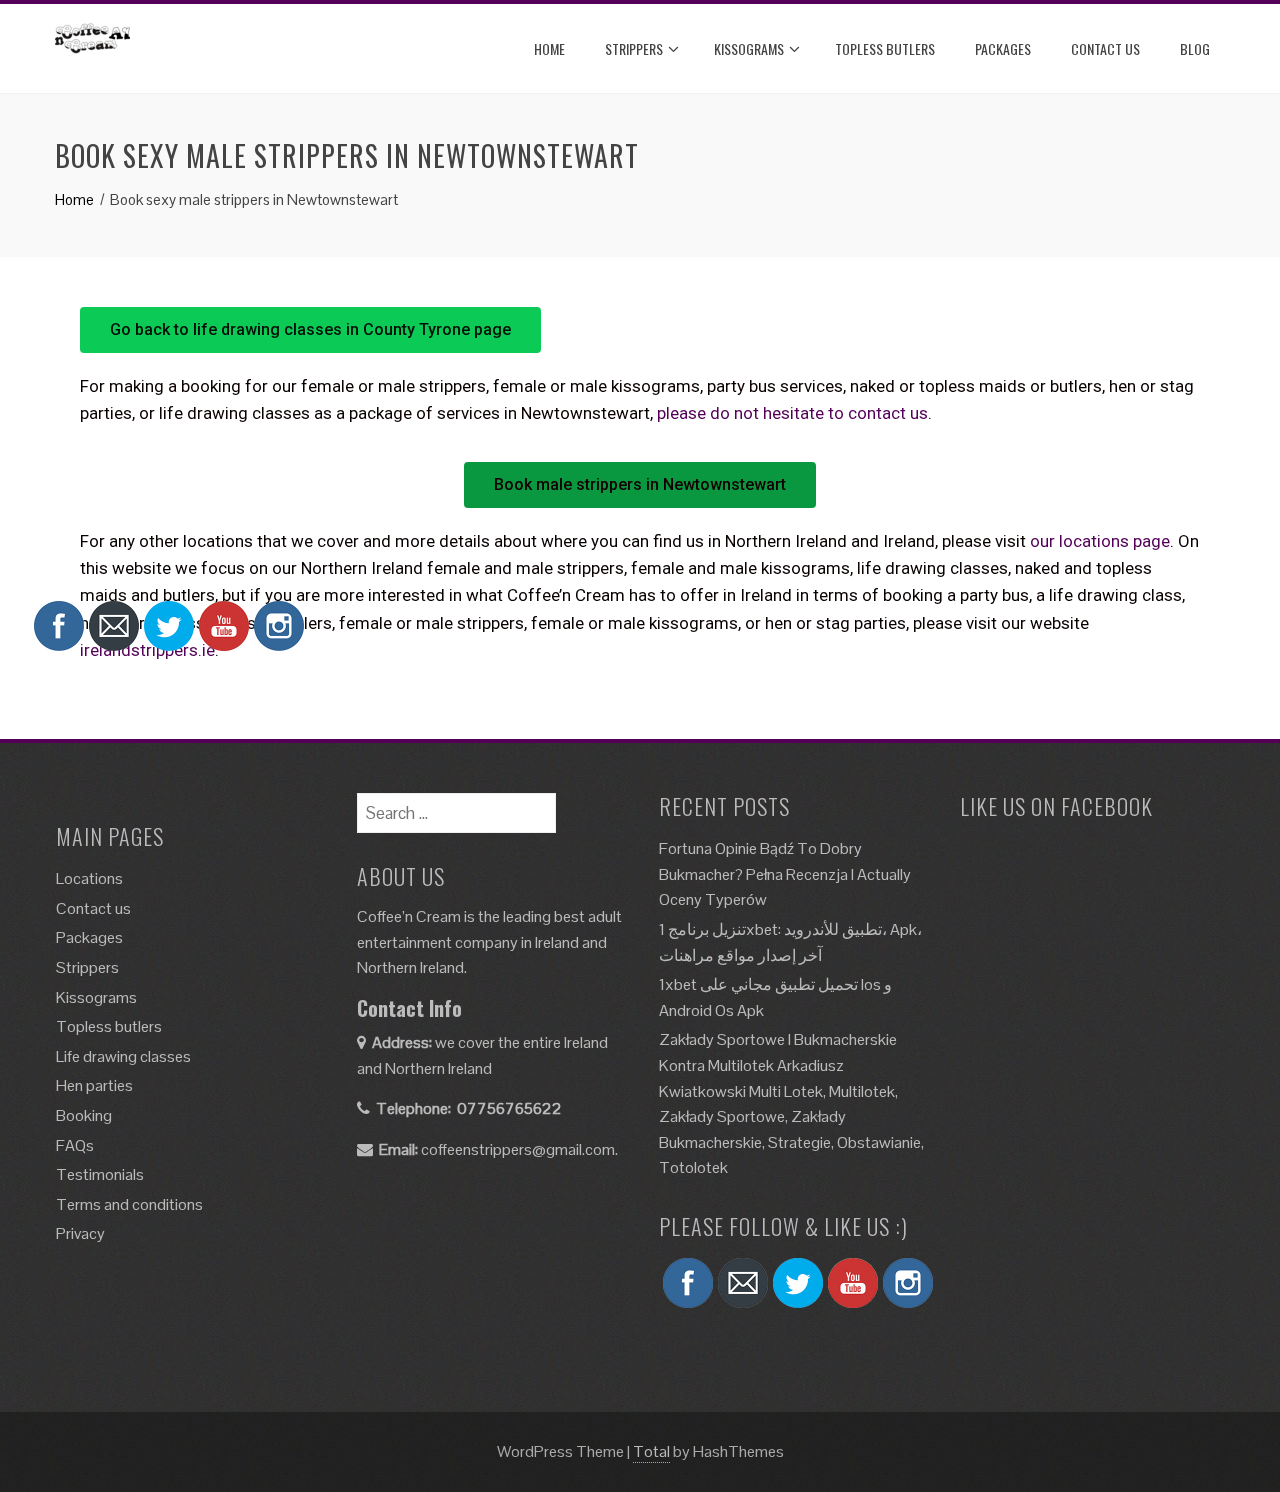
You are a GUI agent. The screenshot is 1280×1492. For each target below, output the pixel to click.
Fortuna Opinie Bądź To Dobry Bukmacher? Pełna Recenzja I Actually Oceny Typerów (785, 874)
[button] (310, 330)
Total (651, 1451)
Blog (1195, 48)
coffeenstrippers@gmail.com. (519, 1149)
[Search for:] (456, 805)
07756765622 (509, 1108)
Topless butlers (885, 48)
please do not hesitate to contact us (792, 413)
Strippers (634, 48)
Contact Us (1105, 48)
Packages (1003, 48)
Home (549, 48)
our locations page (1100, 541)
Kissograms (749, 48)
